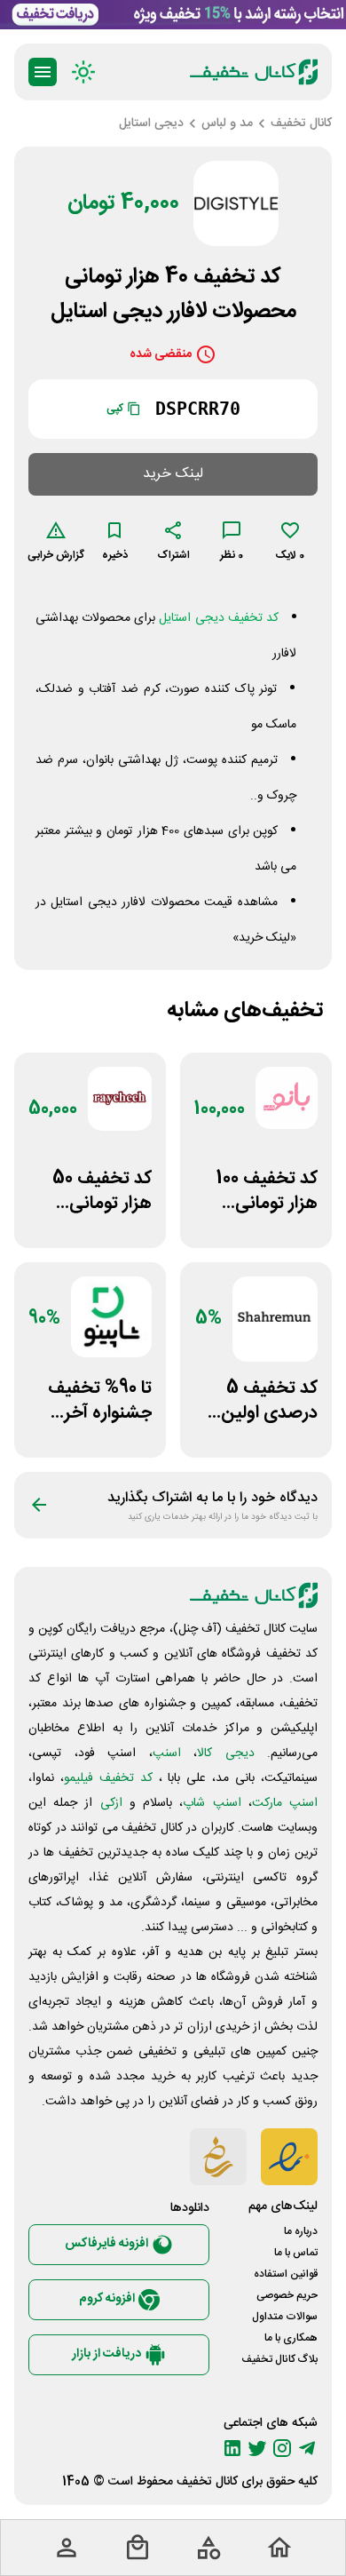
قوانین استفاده (286, 2274)
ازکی (111, 1803)
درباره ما (301, 2231)
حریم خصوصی (287, 2295)
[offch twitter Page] (257, 2448)
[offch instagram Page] (282, 2448)
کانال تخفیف (207, 2482)
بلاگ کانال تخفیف (279, 2359)
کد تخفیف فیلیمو (108, 1778)
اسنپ (167, 1753)
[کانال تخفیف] (254, 72)
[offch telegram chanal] (307, 2448)
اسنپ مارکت (285, 1803)
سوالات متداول (285, 2317)
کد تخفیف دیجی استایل (218, 618)
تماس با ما (296, 2253)
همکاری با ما (291, 2338)
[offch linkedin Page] (232, 2448)
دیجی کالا (226, 1753)
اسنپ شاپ (212, 1803)
